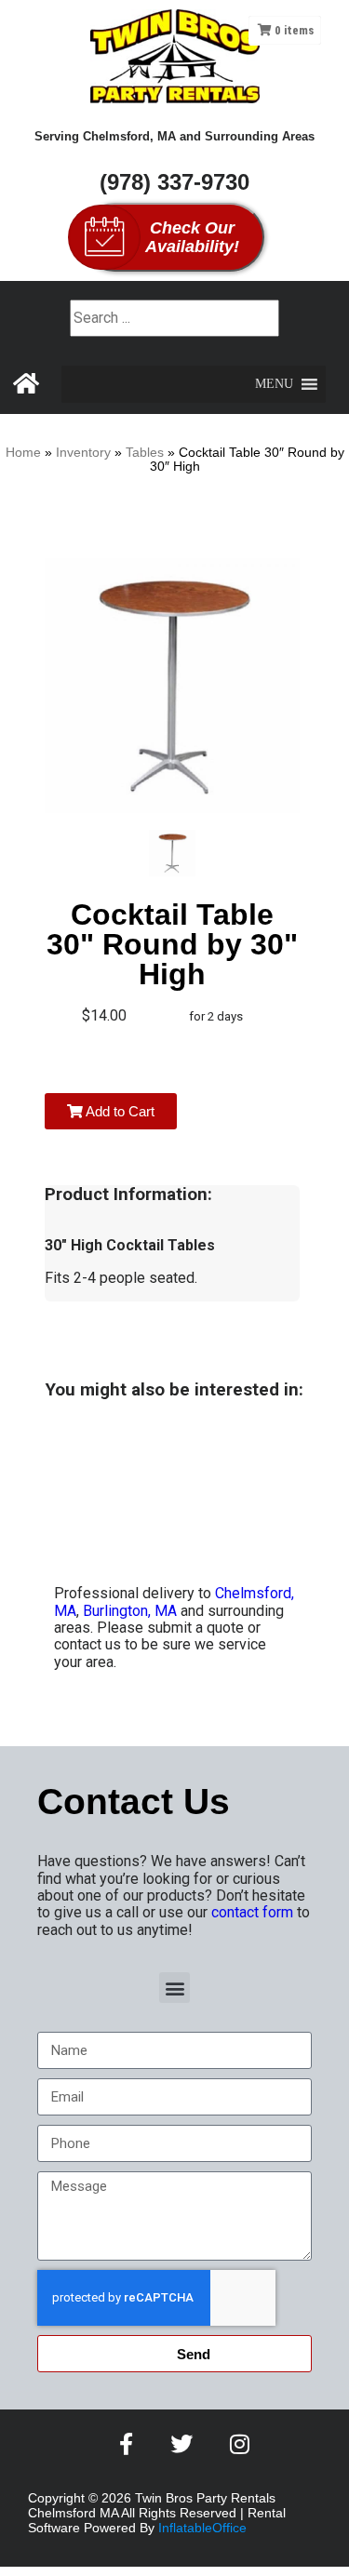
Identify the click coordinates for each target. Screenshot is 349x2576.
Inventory (83, 453)
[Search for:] (174, 318)
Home (23, 453)
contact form (252, 1912)
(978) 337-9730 (174, 182)
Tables (145, 453)
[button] (274, 384)
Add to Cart (119, 1111)
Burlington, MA (130, 1611)
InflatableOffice (202, 2528)
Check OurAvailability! (192, 237)
